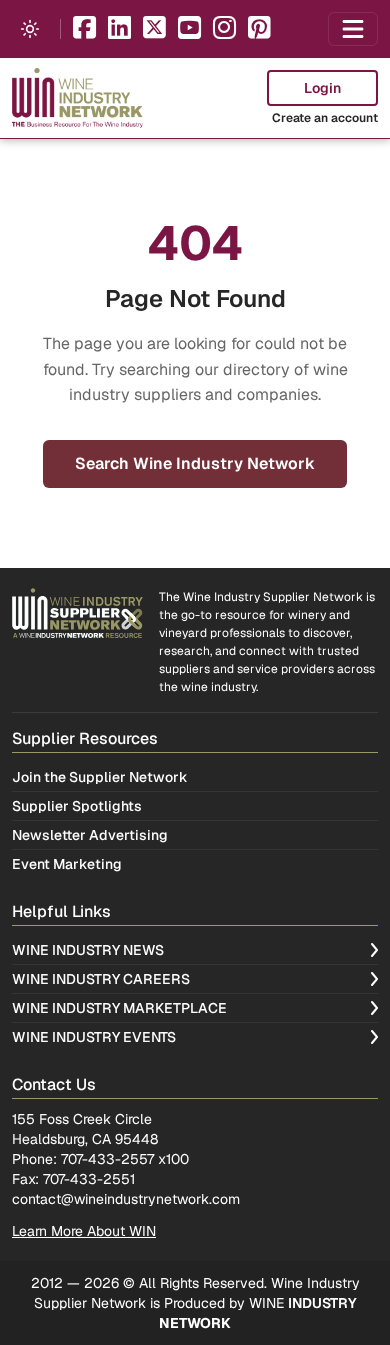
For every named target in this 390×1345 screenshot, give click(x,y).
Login (322, 88)
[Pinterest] (259, 29)
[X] (154, 29)
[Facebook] (84, 29)
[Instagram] (224, 29)
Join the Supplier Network (100, 777)
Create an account (325, 118)
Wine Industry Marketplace (119, 1008)
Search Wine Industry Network (195, 463)
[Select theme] (30, 29)
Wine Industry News (88, 950)
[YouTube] (189, 29)
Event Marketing (67, 864)
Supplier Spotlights (77, 806)
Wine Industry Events (94, 1037)
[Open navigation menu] (353, 29)
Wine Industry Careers (101, 979)
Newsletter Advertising (90, 835)
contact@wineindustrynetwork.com (126, 1199)
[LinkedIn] (119, 29)
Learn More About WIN (84, 1231)
